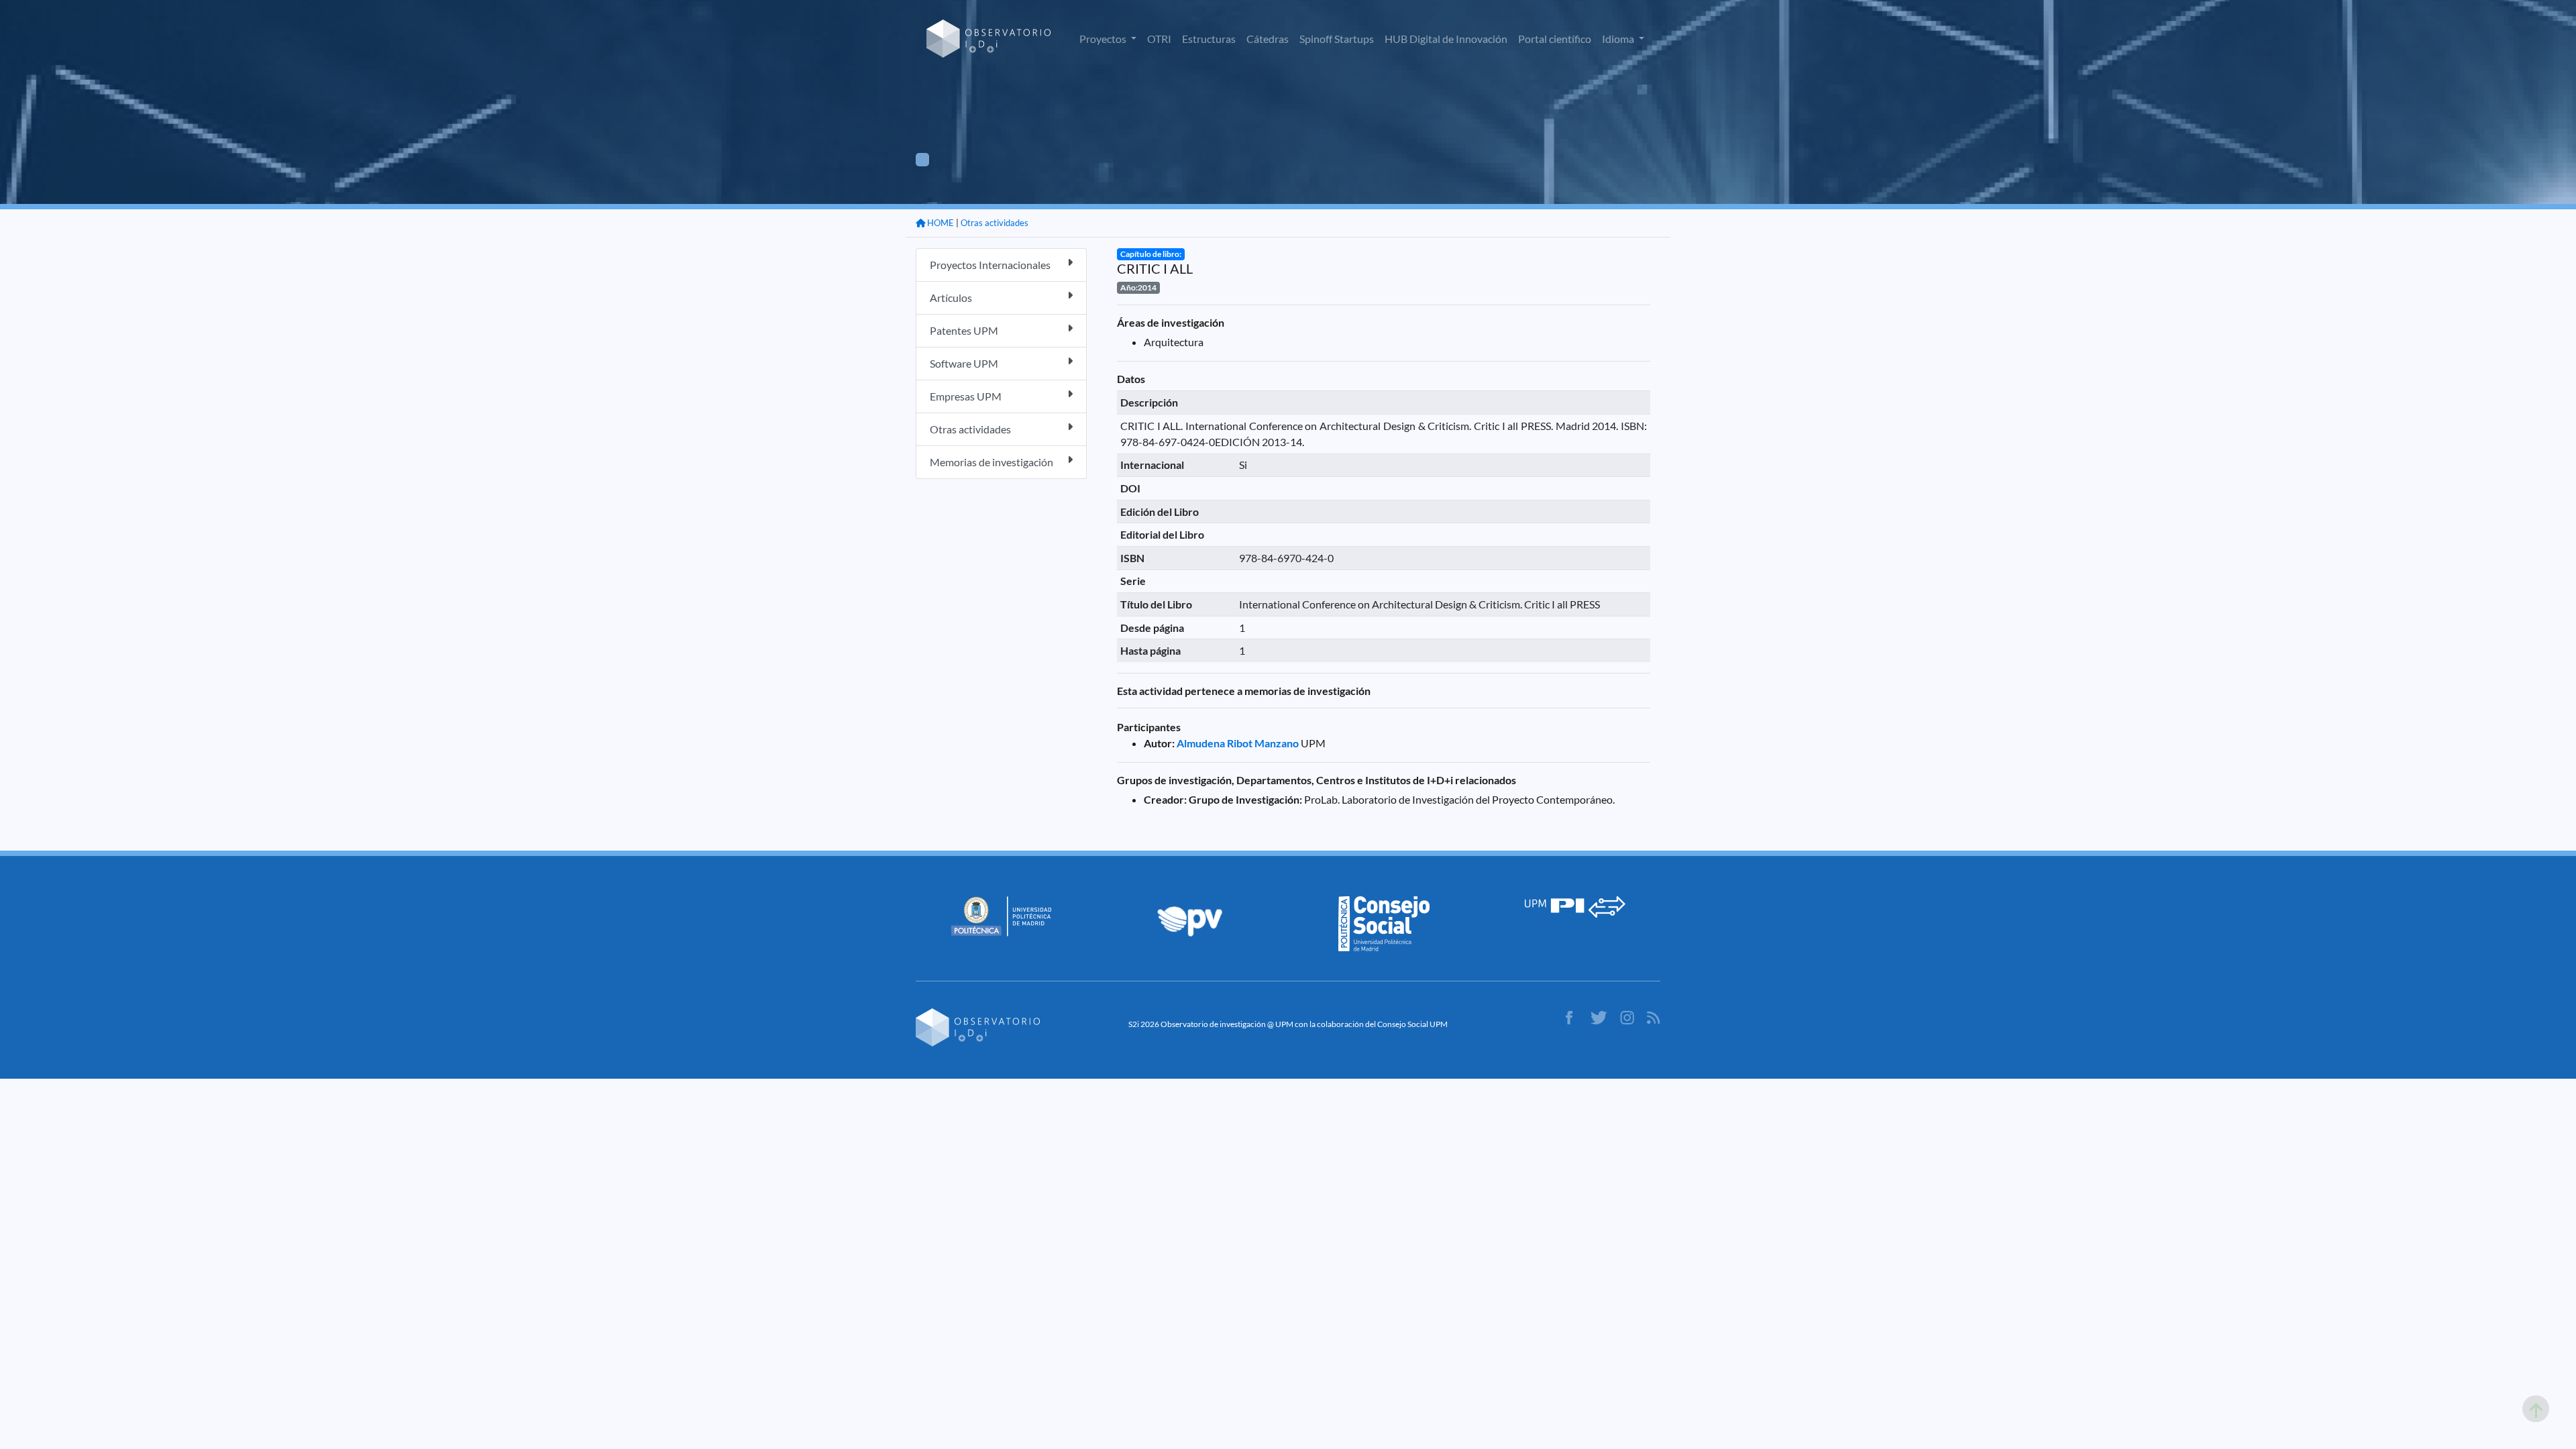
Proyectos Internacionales (990, 265)
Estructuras (1209, 39)
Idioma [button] (1619, 39)
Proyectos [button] (1104, 39)
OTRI (1159, 39)
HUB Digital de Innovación (1446, 39)
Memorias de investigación (991, 462)
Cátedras (1268, 39)
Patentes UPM (964, 330)
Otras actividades (995, 223)
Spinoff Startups (1337, 39)
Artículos (951, 298)
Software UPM (964, 363)
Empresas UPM (966, 396)
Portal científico (1555, 39)
